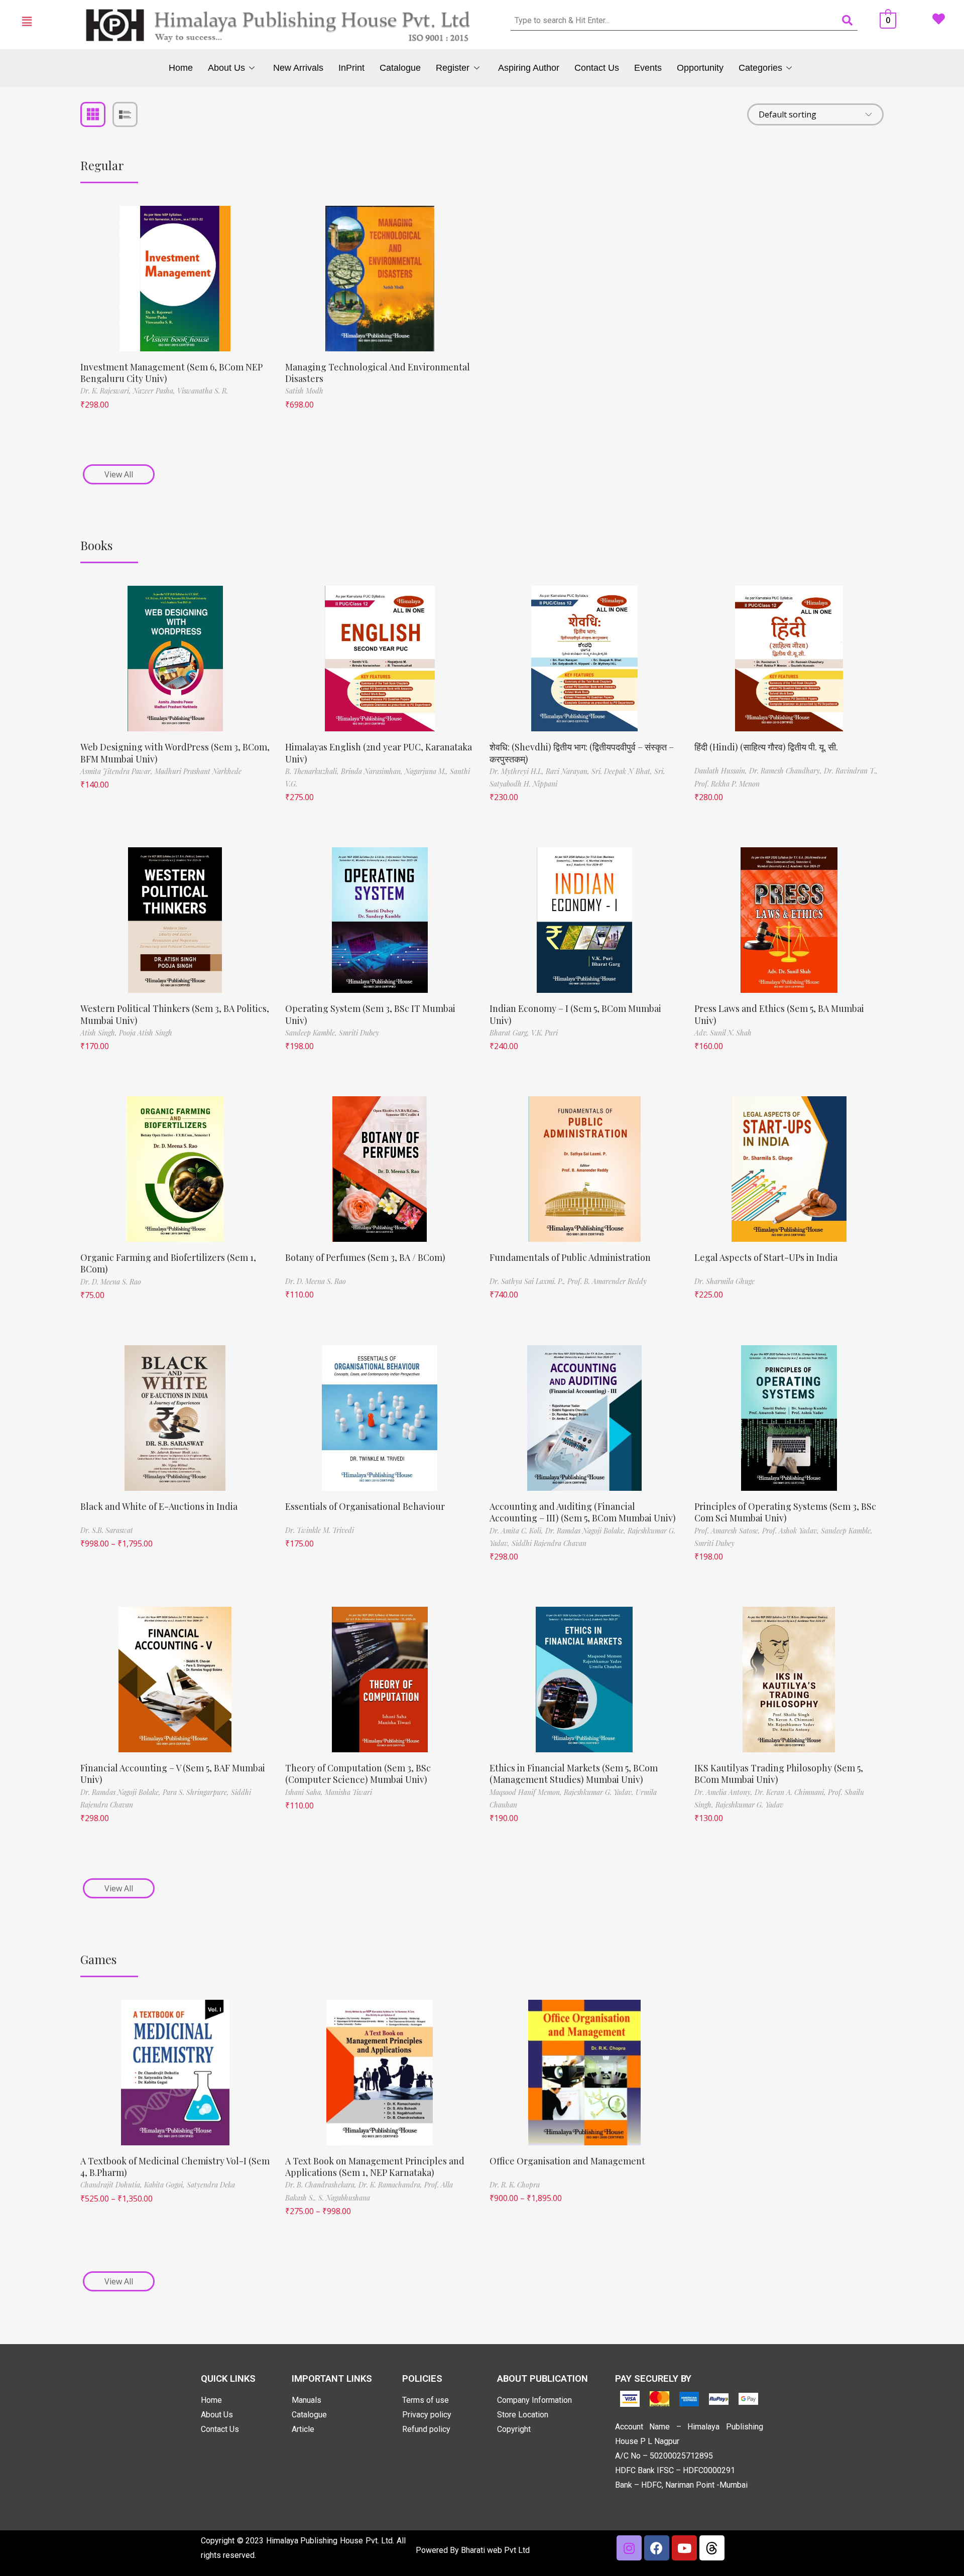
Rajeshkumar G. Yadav (749, 1805)
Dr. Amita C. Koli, (517, 1531)
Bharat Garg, (510, 1033)
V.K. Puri (545, 1033)
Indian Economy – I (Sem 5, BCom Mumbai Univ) (575, 1014)
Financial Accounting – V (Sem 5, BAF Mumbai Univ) (173, 1774)
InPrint (351, 68)
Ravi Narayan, (569, 771)
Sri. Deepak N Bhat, (623, 771)
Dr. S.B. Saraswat (107, 1530)
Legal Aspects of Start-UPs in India (766, 1257)
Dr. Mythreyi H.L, (518, 771)
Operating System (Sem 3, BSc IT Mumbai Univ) (370, 1014)
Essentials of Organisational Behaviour (365, 1506)
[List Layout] (125, 114)
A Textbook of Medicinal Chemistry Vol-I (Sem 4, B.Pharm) (175, 2167)
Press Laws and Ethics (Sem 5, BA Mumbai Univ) (779, 1014)
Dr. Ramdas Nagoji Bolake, (586, 1531)
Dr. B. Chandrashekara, (322, 2185)
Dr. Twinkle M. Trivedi (320, 1530)
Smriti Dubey (359, 1033)
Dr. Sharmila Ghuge (725, 1281)
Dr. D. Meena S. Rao (111, 1282)
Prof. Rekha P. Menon (727, 784)
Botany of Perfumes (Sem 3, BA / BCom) (365, 1257)
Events (648, 68)
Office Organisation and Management (567, 2161)
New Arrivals (298, 68)
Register (453, 68)
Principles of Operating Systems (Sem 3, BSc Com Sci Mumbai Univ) (785, 1512)
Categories (760, 68)
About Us (226, 68)
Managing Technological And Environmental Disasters (378, 373)
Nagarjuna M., (427, 771)
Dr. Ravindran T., (851, 771)
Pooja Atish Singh (146, 1033)
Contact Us (597, 68)
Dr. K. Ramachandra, (391, 2185)
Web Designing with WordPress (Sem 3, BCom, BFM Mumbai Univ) (175, 753)
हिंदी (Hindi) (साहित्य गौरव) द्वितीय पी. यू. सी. (766, 747)
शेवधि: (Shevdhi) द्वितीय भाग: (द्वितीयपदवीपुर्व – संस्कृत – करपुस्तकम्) (582, 753)
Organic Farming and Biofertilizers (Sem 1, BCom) (168, 1263)
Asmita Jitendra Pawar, (117, 771)
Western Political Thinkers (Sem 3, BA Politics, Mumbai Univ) (175, 1014)
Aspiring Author (529, 68)
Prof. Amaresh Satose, (728, 1531)
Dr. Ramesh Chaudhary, (787, 771)
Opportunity (700, 68)
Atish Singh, (100, 1033)
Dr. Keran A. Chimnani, (791, 1792)
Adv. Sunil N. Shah (723, 1033)
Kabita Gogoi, (165, 2185)
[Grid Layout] (93, 114)
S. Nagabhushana (344, 2198)
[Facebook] (657, 2548)
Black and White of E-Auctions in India (159, 1506)
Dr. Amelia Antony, (725, 1792)
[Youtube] (684, 2548)
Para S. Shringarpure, (197, 1792)
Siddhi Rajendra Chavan (549, 1543)
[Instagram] (629, 2548)
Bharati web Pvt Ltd (495, 2550)
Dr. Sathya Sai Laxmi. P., (528, 1281)
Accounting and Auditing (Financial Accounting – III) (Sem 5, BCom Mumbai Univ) (583, 1512)
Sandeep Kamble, (312, 1033)
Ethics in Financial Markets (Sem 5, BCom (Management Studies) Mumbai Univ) (574, 1774)
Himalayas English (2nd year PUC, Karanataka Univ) (379, 753)
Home (181, 68)
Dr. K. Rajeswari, (107, 391)
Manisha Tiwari (348, 1792)
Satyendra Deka (211, 2185)
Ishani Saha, (305, 1792)
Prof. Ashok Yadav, (792, 1531)
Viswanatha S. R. (203, 391)
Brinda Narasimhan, (373, 771)
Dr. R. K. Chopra (515, 2185)
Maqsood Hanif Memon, (527, 1792)
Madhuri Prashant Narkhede (198, 771)
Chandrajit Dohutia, (112, 2185)
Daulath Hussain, (722, 771)
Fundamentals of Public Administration (570, 1257)
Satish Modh (304, 391)
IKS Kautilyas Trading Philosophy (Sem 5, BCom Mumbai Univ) (779, 1774)
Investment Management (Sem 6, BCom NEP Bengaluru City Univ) (171, 373)
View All (119, 474)
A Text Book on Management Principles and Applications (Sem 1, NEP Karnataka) (375, 2167)
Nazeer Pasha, (155, 391)
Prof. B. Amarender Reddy (607, 1281)
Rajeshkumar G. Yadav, (600, 1792)
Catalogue (400, 68)
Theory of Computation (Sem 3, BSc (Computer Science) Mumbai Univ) (358, 1774)
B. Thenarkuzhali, (313, 771)
